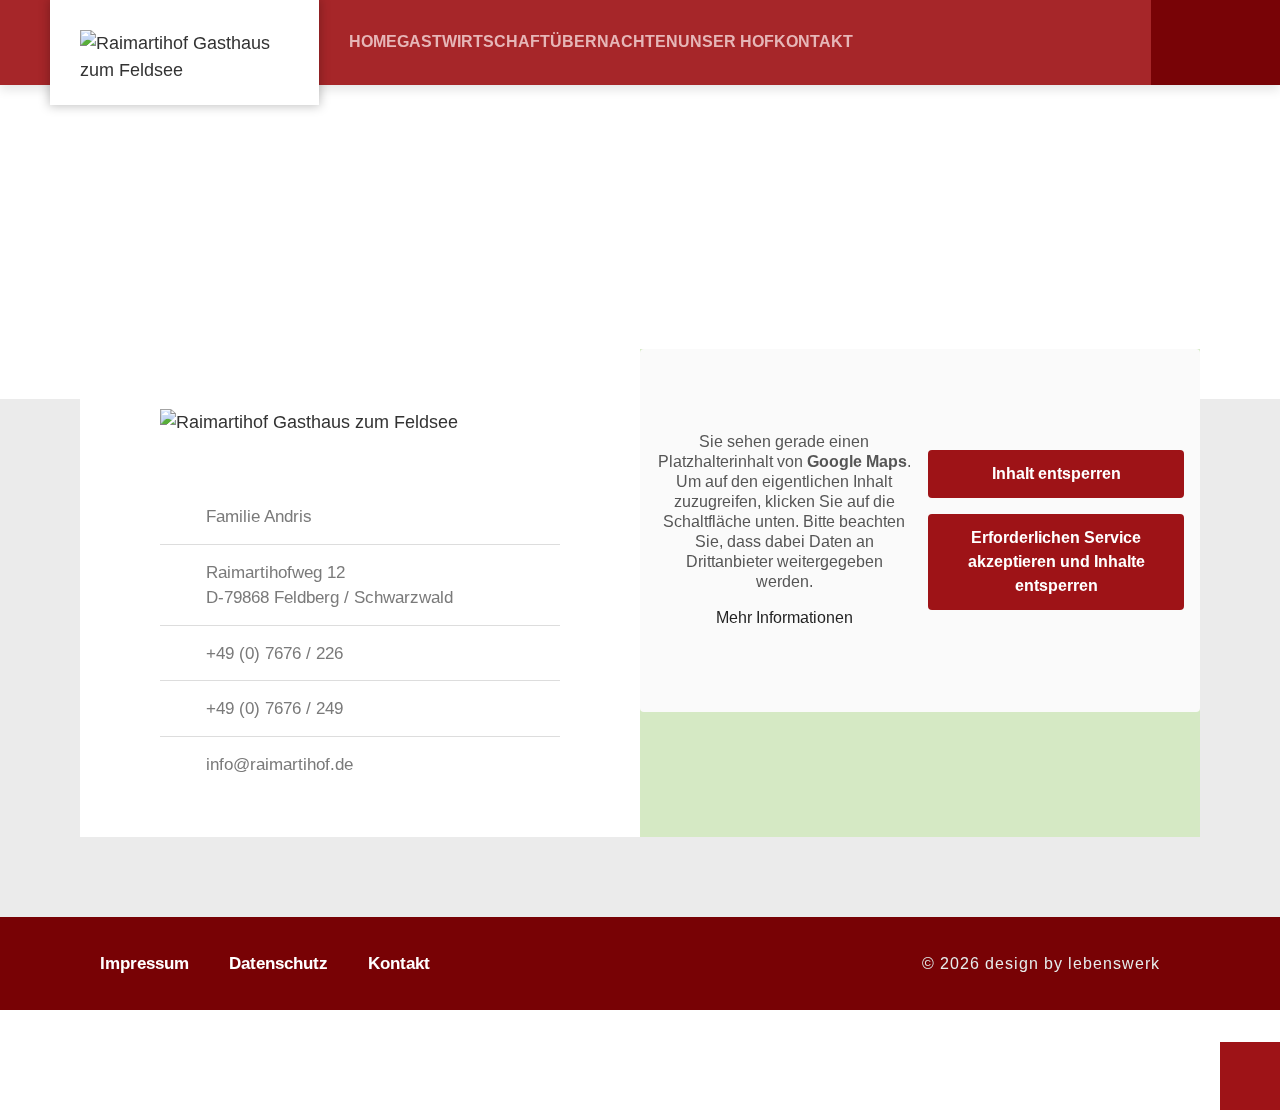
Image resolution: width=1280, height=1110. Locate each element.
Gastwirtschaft (473, 42)
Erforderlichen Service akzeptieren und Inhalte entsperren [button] (1056, 561)
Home (373, 42)
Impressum (144, 963)
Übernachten (614, 42)
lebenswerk (1114, 963)
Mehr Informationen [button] (784, 617)
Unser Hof (726, 42)
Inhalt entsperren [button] (1056, 473)
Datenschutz (278, 963)
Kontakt (813, 42)
